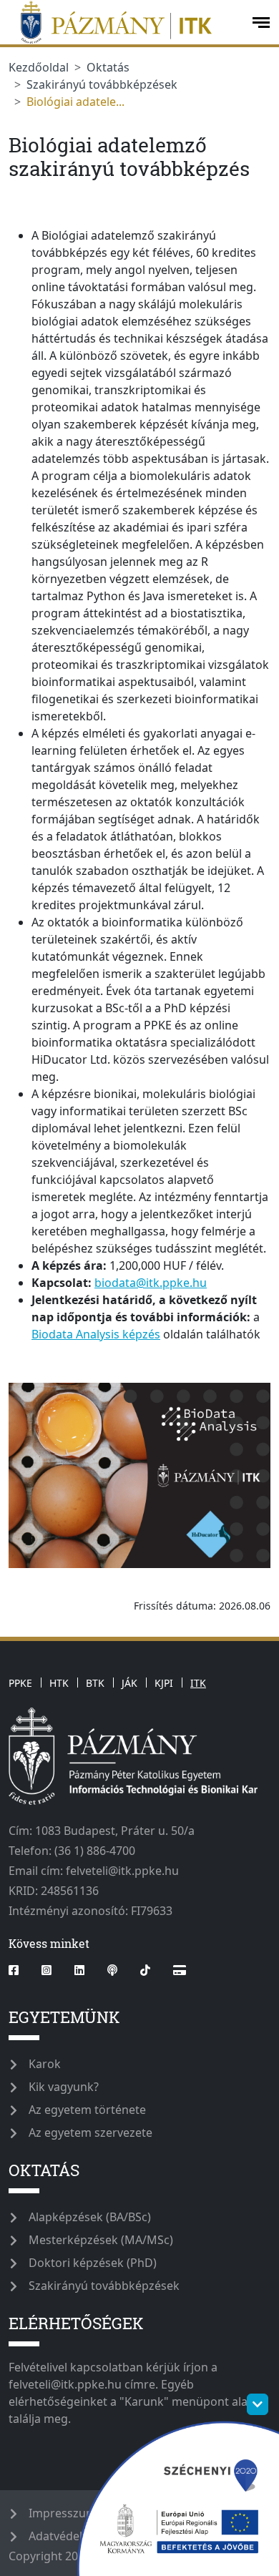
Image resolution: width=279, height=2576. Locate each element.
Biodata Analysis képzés (96, 1334)
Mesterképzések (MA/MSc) (101, 2240)
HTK (59, 1683)
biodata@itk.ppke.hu (151, 1283)
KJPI (164, 1683)
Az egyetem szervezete (90, 2132)
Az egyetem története (87, 2110)
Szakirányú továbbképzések (102, 84)
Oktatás (108, 67)
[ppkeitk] (124, 22)
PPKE (20, 1683)
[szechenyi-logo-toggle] (258, 2404)
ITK (198, 1683)
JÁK (129, 1683)
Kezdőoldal (39, 67)
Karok (45, 2064)
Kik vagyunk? (64, 2087)
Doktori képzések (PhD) (93, 2263)
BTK (95, 1683)
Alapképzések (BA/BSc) (90, 2217)
